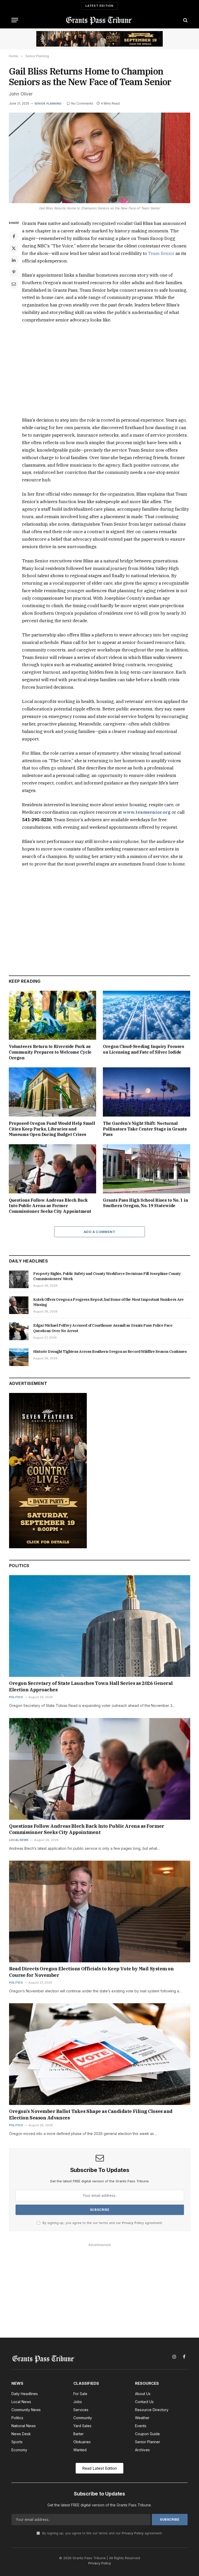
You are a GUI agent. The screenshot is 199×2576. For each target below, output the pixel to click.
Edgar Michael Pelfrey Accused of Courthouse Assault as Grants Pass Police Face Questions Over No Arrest (103, 1328)
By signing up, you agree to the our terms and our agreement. (102, 2223)
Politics (16, 1697)
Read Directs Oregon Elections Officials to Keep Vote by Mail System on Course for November (91, 1972)
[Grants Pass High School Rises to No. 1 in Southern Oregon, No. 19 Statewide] (147, 1169)
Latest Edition (100, 6)
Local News (19, 1840)
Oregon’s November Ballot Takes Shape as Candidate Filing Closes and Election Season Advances (91, 2114)
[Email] (14, 284)
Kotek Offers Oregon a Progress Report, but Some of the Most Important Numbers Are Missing (108, 1302)
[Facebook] (14, 236)
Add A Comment (99, 1232)
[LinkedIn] (14, 260)
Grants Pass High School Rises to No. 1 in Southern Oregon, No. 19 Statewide (145, 1203)
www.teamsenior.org (147, 812)
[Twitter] (14, 248)
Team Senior (161, 253)
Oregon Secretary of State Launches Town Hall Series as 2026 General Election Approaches (91, 1686)
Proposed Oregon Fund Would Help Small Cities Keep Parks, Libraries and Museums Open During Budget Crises (52, 1129)
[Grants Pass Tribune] (100, 20)
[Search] (185, 20)
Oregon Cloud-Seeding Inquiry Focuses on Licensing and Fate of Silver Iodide (144, 1049)
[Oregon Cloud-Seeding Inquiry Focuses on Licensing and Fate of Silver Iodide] (147, 1015)
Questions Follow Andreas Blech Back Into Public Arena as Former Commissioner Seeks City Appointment (50, 1206)
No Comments (82, 103)
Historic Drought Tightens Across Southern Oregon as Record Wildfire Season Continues (110, 1352)
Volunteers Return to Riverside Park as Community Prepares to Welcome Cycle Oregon (50, 1052)
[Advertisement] (106, 370)
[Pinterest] (14, 272)
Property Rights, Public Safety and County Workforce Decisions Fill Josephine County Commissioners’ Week (107, 1276)
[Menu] (15, 20)
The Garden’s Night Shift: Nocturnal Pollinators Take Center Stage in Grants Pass (145, 1129)
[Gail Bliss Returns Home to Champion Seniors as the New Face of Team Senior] (99, 158)
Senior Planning (48, 104)
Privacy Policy (133, 2223)
